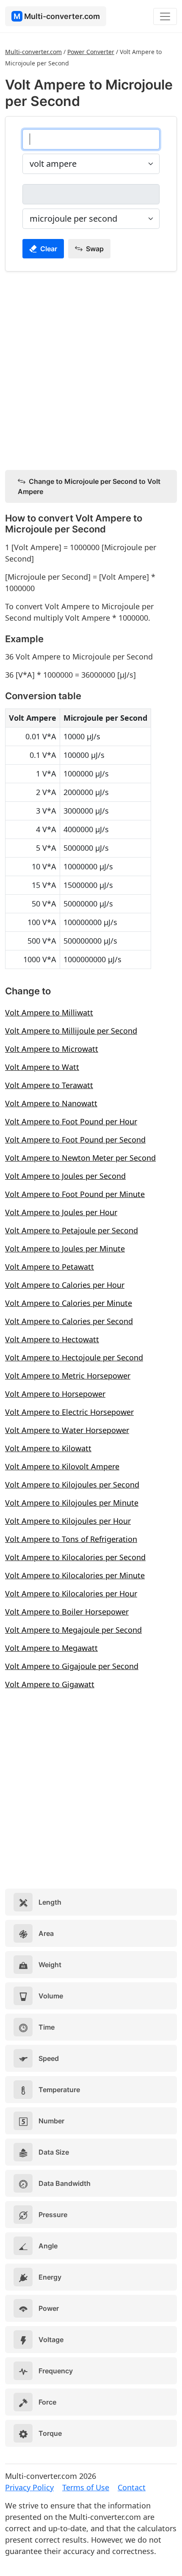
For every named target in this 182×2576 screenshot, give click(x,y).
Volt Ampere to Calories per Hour (65, 1285)
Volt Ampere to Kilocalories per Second (75, 1557)
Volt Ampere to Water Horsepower (67, 1430)
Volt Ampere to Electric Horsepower (69, 1412)
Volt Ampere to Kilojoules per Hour (68, 1521)
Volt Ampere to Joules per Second (65, 1176)
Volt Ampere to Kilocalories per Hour (71, 1593)
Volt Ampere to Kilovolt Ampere (62, 1466)
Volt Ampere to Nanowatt (51, 1103)
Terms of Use (86, 2487)
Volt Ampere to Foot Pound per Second (75, 1140)
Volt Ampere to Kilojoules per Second (72, 1485)
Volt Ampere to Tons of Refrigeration (71, 1539)
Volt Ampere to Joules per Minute (65, 1249)
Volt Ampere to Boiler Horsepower (67, 1612)
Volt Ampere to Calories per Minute (69, 1303)
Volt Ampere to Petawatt (50, 1267)
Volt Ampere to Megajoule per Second (73, 1630)
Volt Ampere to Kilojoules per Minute (72, 1503)
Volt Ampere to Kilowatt (48, 1448)
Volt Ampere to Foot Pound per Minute (75, 1194)
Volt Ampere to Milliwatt (49, 1012)
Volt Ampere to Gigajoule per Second (72, 1666)
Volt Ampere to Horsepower (55, 1394)
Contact (132, 2487)
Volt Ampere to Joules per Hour (61, 1212)
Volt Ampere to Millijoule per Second (71, 1031)
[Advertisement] (91, 369)
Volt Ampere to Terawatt (49, 1085)
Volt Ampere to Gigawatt (50, 1684)
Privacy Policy (29, 2487)
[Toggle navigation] (165, 16)
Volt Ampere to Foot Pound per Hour (71, 1121)
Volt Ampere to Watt (42, 1067)
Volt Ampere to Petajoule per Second (72, 1230)
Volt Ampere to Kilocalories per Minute (75, 1575)
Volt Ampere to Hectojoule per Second (74, 1357)
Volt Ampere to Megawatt (51, 1648)
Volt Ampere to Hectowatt (52, 1339)
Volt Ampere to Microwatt (52, 1049)
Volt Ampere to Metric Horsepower (68, 1376)
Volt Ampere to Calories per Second (69, 1321)
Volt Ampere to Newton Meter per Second (80, 1158)
